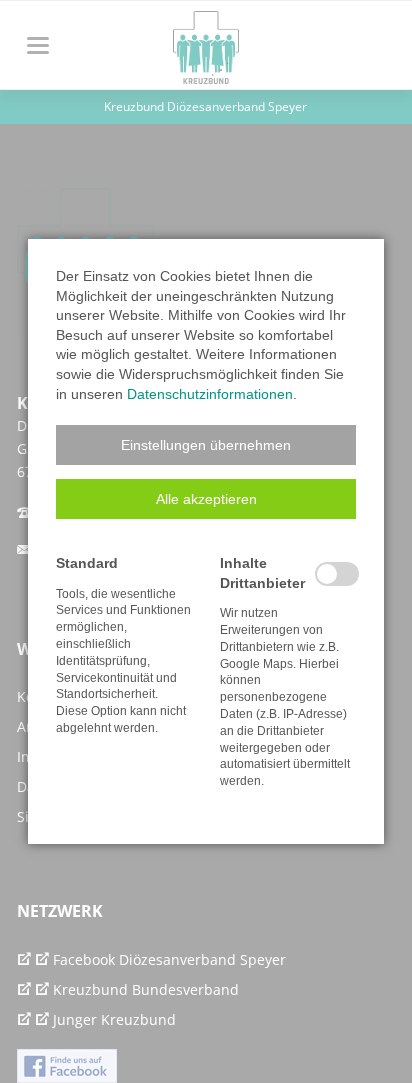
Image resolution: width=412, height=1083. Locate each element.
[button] (206, 445)
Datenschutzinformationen (210, 394)
